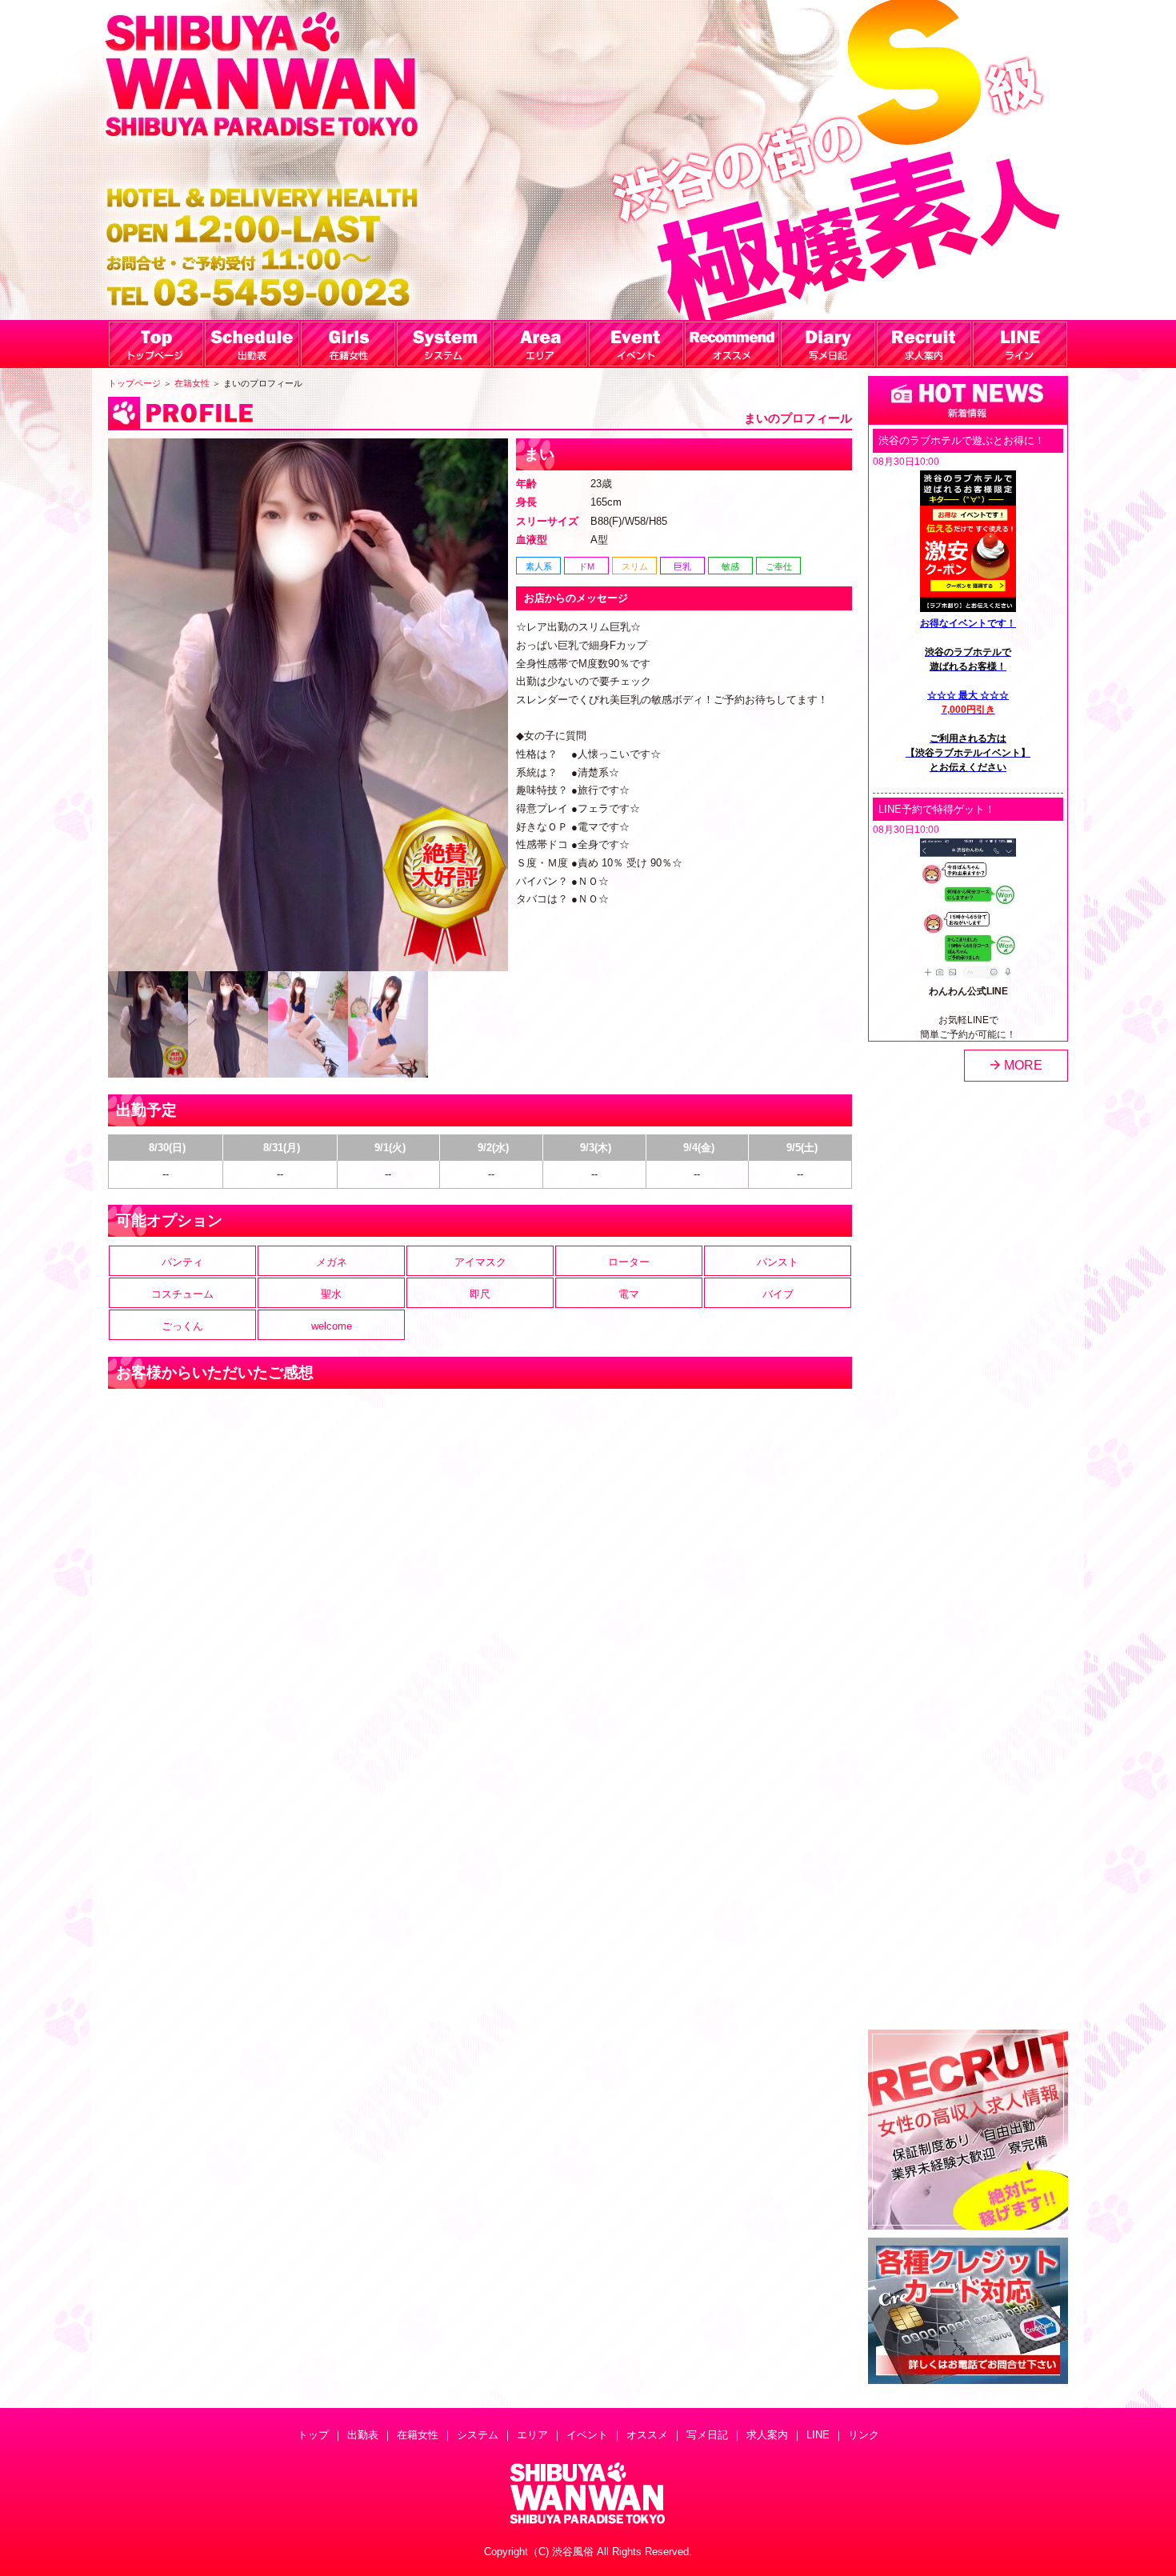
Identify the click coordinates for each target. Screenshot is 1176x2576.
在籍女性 (192, 383)
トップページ (134, 383)
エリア (532, 2435)
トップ (313, 2435)
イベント (587, 2435)
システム (478, 2435)
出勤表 (363, 2435)
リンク (864, 2435)
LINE (818, 2435)
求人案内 (767, 2435)
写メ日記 (707, 2435)
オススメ (647, 2435)
